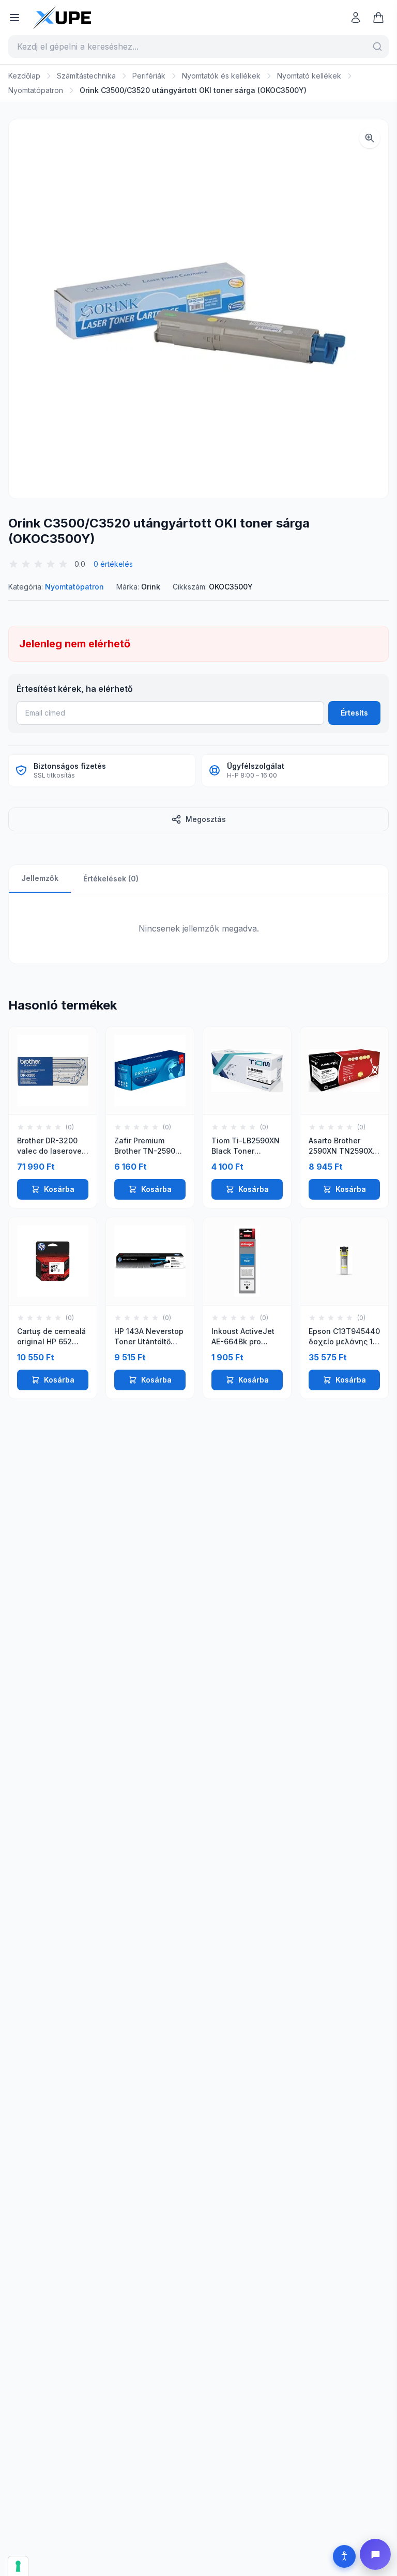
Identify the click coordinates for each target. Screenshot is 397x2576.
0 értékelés (113, 564)
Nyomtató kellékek (309, 76)
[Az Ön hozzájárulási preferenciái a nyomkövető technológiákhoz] (18, 2566)
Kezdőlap (24, 76)
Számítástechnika (86, 76)
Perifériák (149, 76)
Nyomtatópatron (36, 90)
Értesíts (354, 713)
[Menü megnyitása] (14, 18)
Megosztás (206, 819)
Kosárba (59, 1189)
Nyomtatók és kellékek (221, 76)
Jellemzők (40, 878)
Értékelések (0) (111, 879)
